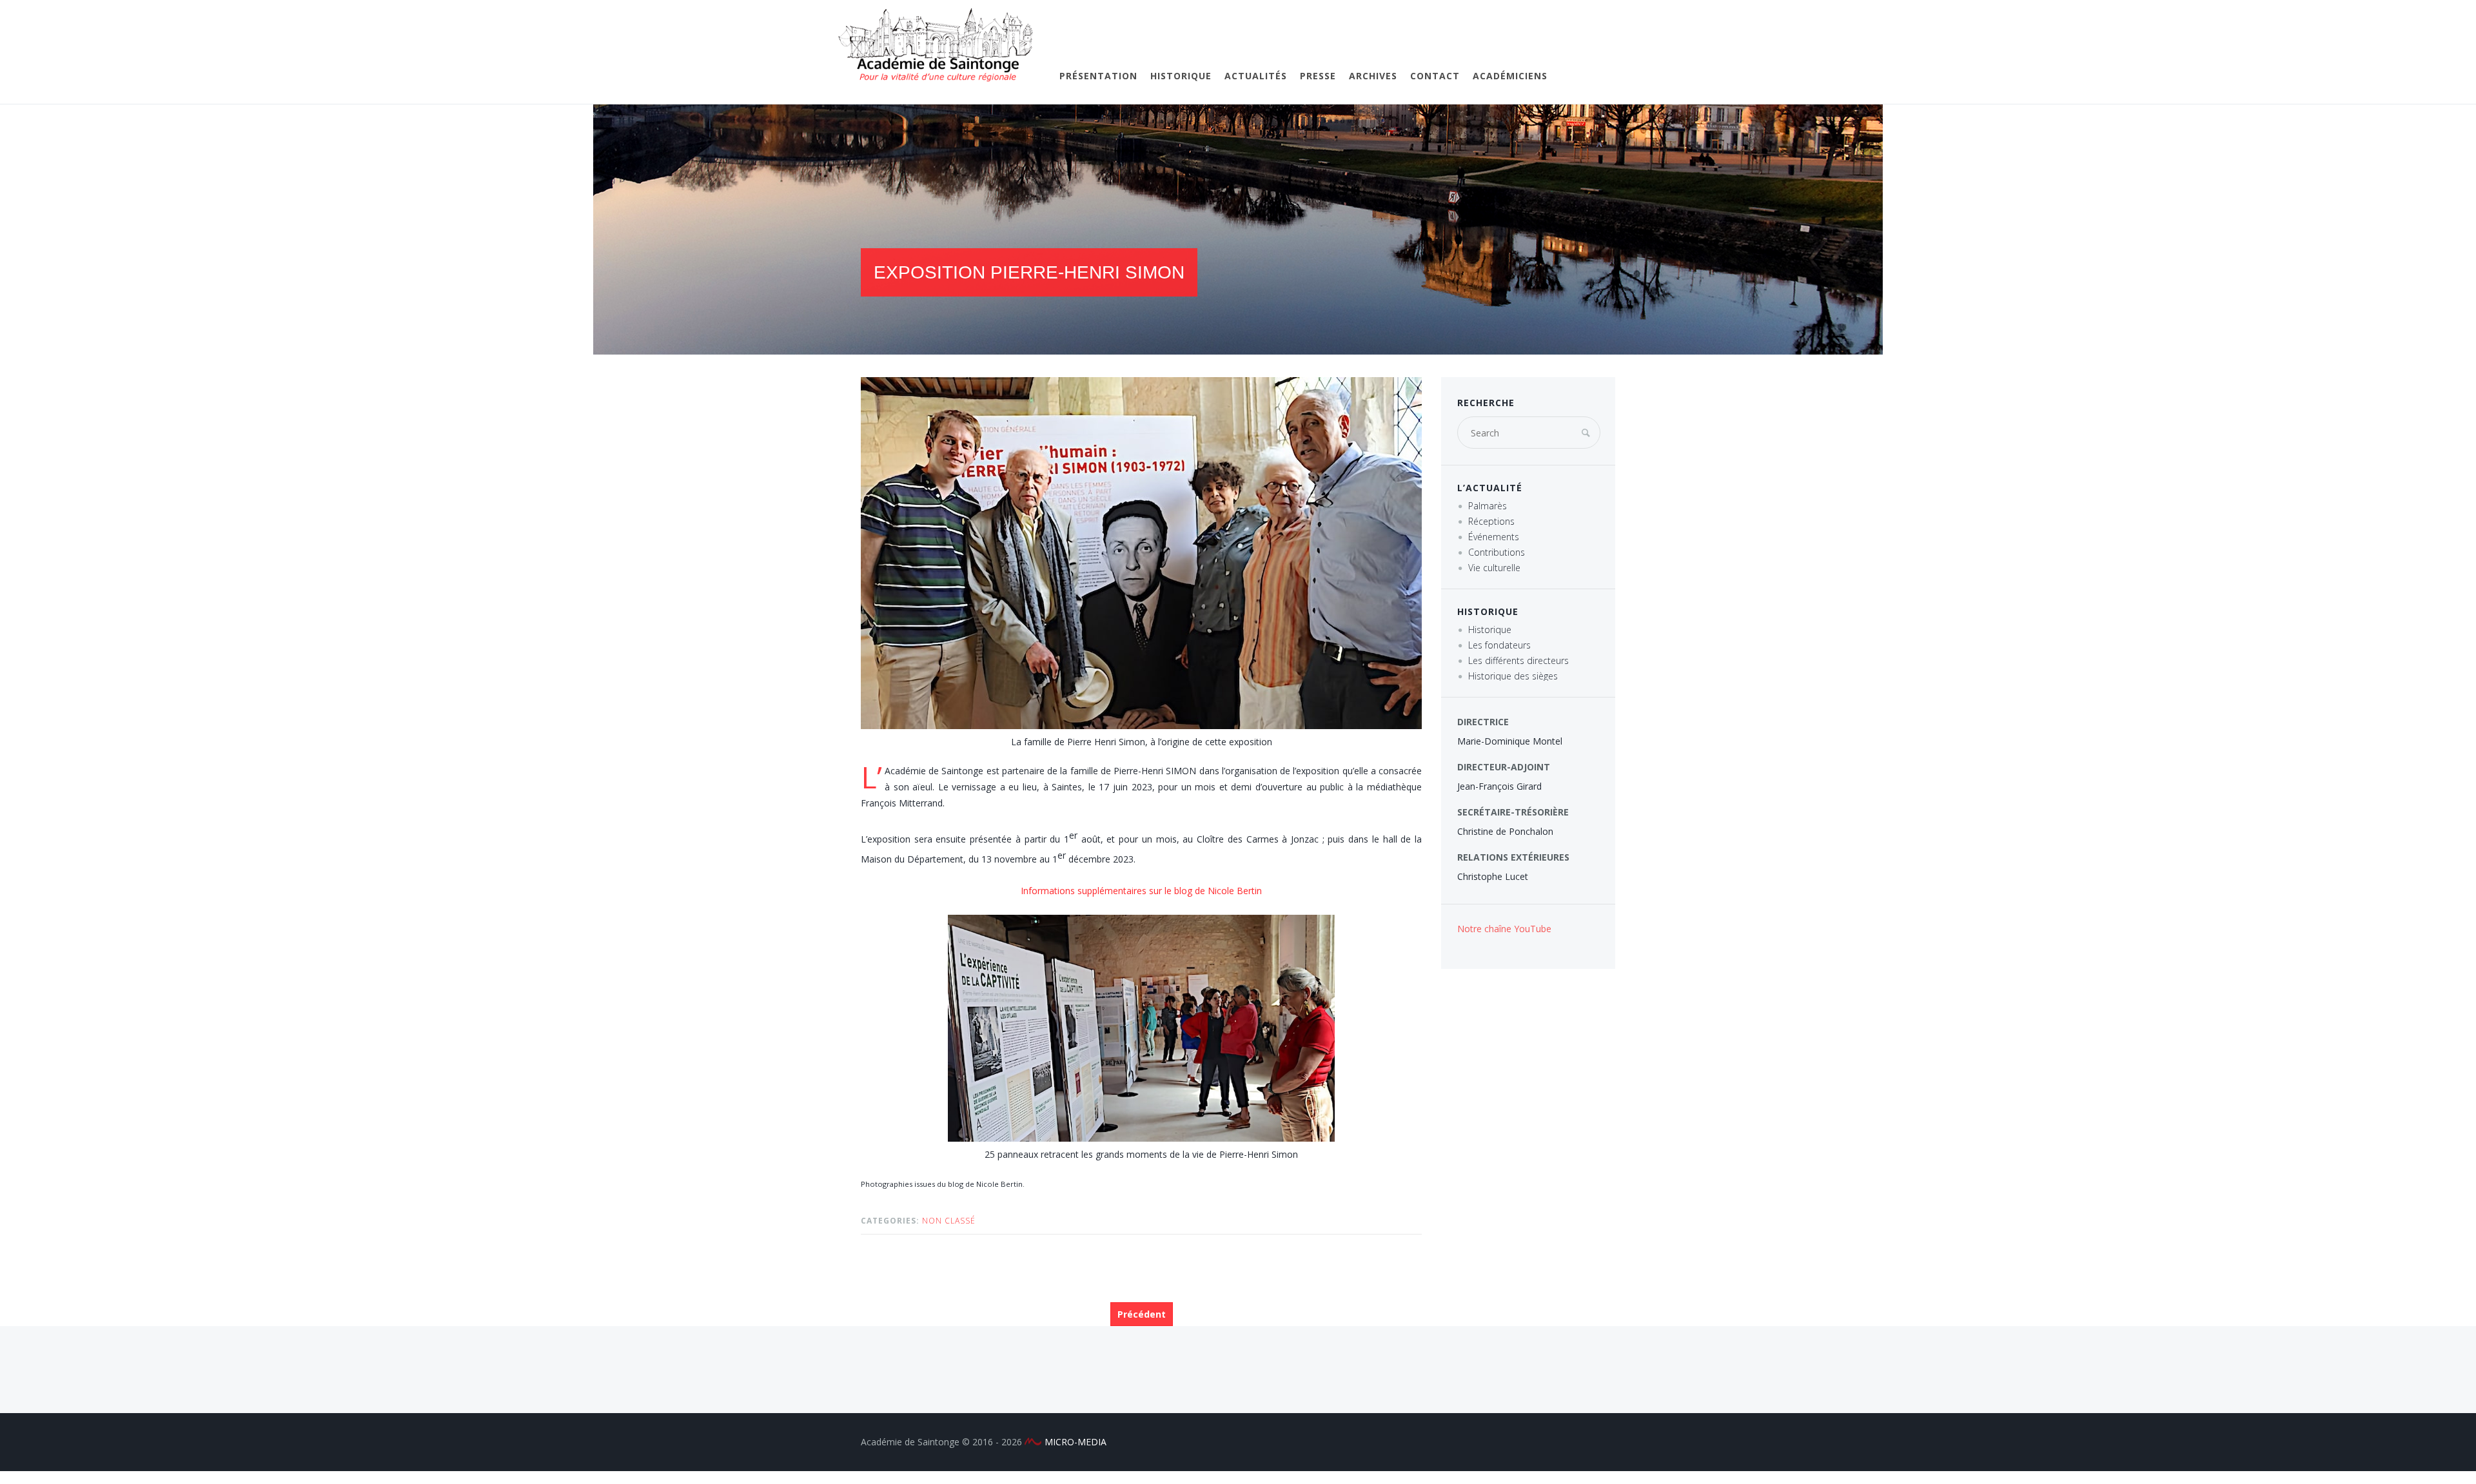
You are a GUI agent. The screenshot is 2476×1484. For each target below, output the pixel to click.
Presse (1318, 76)
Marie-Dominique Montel (1510, 741)
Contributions (1497, 552)
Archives (1373, 76)
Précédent (1142, 1314)
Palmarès (1488, 506)
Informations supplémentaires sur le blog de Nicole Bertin (1141, 891)
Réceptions (1491, 521)
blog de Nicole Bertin (985, 1184)
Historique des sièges (1513, 676)
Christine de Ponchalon (1505, 831)
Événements (1494, 537)
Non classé (949, 1221)
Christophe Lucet (1493, 876)
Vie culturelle (1494, 568)
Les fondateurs (1499, 645)
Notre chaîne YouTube (1504, 929)
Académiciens (1510, 76)
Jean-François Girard (1499, 786)
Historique (1181, 76)
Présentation (1098, 76)
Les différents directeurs (1518, 660)
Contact (1435, 76)
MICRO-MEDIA (1076, 1442)
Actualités (1256, 76)
